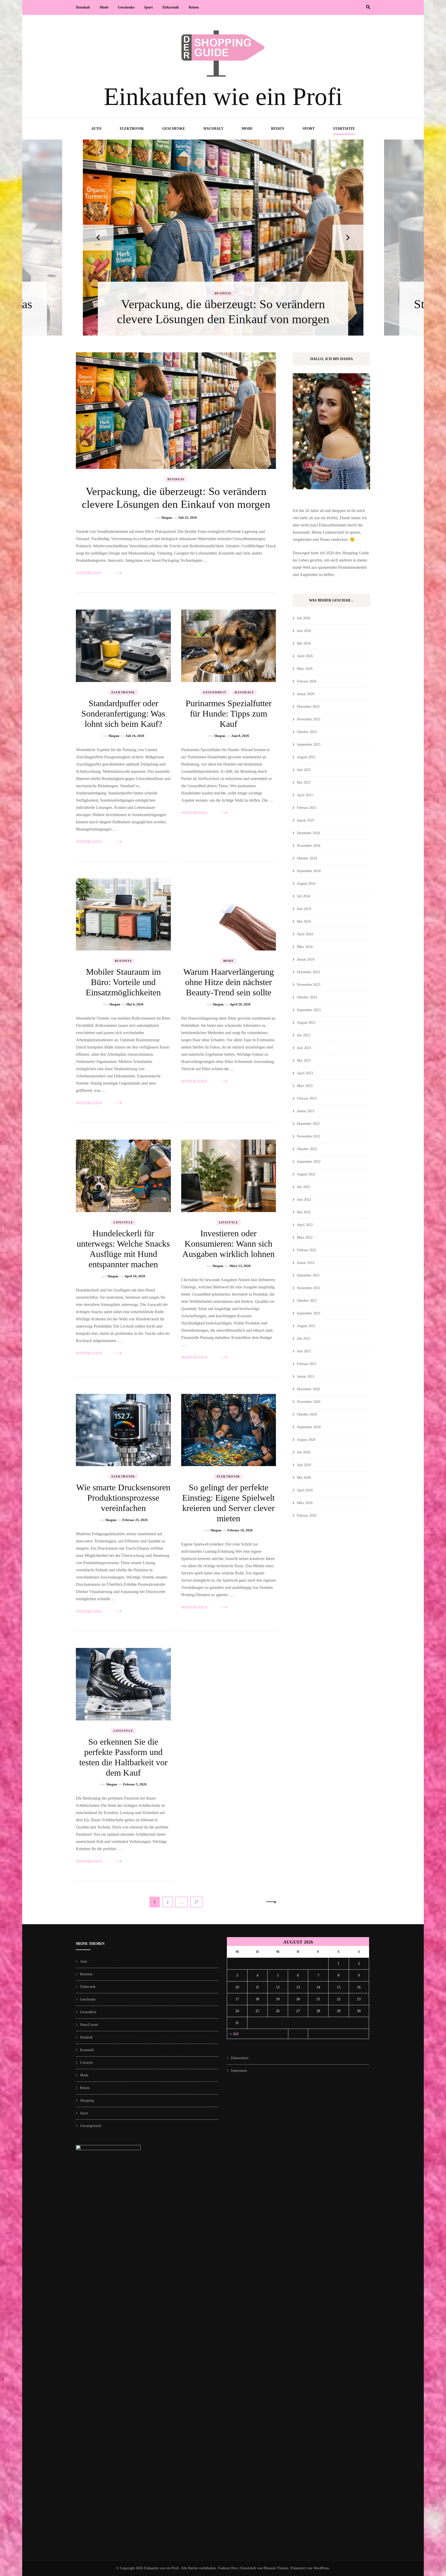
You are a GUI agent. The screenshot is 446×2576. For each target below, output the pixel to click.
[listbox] (223, 238)
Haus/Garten (89, 2025)
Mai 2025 (304, 782)
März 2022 (305, 1237)
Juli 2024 (304, 896)
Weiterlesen (89, 573)
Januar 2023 (306, 1111)
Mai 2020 (304, 1478)
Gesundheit (215, 692)
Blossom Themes (276, 2568)
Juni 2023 (304, 1048)
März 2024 (305, 947)
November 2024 (309, 846)
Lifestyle (123, 1222)
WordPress (321, 2568)
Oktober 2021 (307, 1301)
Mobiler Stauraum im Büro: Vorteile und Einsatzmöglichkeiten (123, 982)
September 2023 (309, 1010)
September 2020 (309, 1427)
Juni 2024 (304, 909)
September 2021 (309, 1313)
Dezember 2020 (308, 1389)
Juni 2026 (304, 631)
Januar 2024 (306, 959)
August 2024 (306, 884)
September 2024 (309, 871)
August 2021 (306, 1326)
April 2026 (305, 656)
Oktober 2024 (307, 858)
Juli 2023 (304, 1035)
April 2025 (305, 795)
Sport (148, 7)
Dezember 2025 (308, 707)
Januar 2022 (306, 1263)
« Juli (234, 2034)
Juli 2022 (304, 1187)
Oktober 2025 (307, 732)
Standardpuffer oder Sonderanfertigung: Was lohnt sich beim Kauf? (123, 714)
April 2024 (305, 934)
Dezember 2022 (308, 1124)
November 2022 (309, 1136)
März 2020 (305, 1503)
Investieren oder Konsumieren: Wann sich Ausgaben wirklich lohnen (228, 1244)
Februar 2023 (307, 1098)
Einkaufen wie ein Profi (223, 97)
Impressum (239, 2071)
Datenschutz (240, 2058)
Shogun (166, 518)
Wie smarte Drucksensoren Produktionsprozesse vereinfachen (123, 1498)
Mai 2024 (304, 921)
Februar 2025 (307, 808)
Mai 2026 (304, 643)
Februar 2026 (307, 681)
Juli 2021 (304, 1339)
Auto (96, 129)
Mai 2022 (304, 1212)
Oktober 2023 (307, 997)
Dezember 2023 (308, 972)
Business (176, 479)
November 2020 (309, 1402)
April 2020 (305, 1490)
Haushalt (83, 7)
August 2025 (306, 757)
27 (198, 1902)
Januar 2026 (306, 694)
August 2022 (306, 1174)
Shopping (87, 2100)
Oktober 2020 (307, 1414)
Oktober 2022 (307, 1149)
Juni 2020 (304, 1465)
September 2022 (309, 1162)
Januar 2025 (306, 820)
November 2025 (309, 719)
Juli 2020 (304, 1452)
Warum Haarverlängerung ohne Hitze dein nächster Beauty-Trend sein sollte (229, 982)
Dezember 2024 (308, 833)
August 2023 (306, 1023)
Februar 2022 (307, 1250)
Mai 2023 (304, 1061)
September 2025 (309, 745)
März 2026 (305, 669)
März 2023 (305, 1086)
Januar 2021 (306, 1376)
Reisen (194, 7)
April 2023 (305, 1073)
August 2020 (306, 1440)
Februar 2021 (307, 1364)
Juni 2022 (304, 1200)
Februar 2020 (307, 1515)
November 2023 (309, 985)
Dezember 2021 (308, 1275)
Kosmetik (87, 2050)
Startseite (344, 129)
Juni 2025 (304, 770)
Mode (104, 7)
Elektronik (171, 7)
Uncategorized (90, 2126)
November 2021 (309, 1288)
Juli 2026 (304, 618)
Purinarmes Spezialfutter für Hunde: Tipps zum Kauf (229, 714)
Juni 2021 (304, 1351)
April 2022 (305, 1225)
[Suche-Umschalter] (368, 7)
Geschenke (126, 7)
